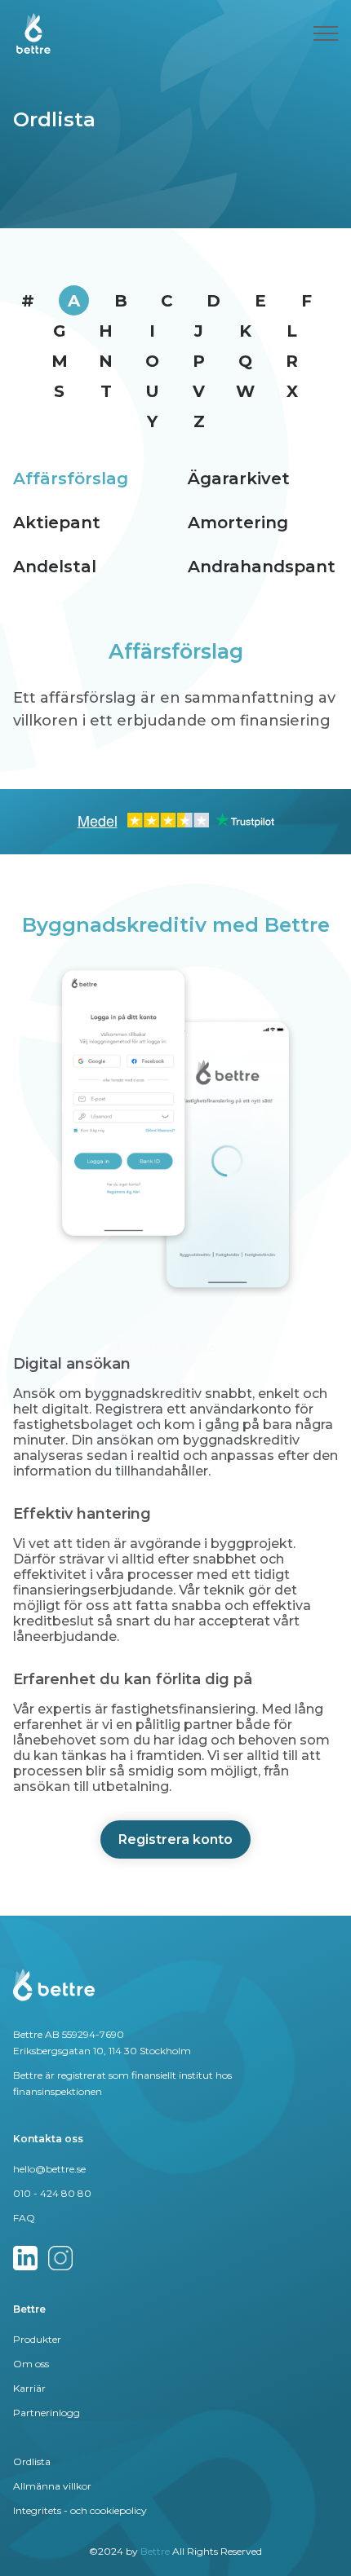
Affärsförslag (71, 479)
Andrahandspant (262, 567)
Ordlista (32, 2461)
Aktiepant (57, 523)
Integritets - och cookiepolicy (80, 2510)
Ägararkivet (239, 479)
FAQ (24, 2218)
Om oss (31, 2364)
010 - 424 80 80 (52, 2193)
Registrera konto (175, 1839)
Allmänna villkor (52, 2486)
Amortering (238, 523)
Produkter (37, 2339)
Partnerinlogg (47, 2413)
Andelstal (55, 567)
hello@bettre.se (49, 2169)
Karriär (29, 2388)
